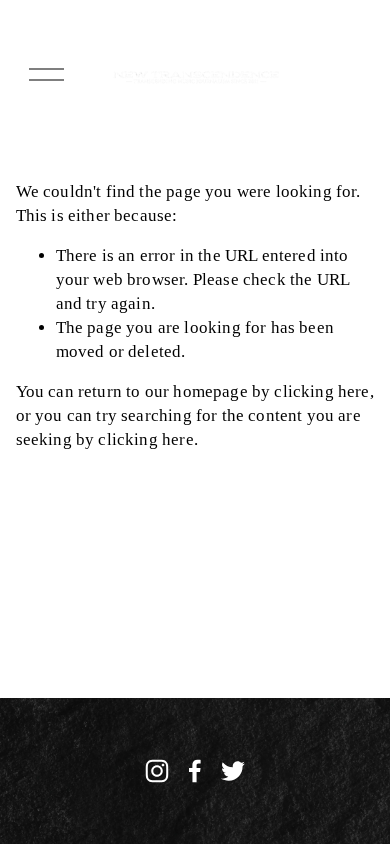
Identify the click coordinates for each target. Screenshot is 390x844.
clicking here (321, 391)
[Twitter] (233, 771)
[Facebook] (195, 771)
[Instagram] (157, 771)
